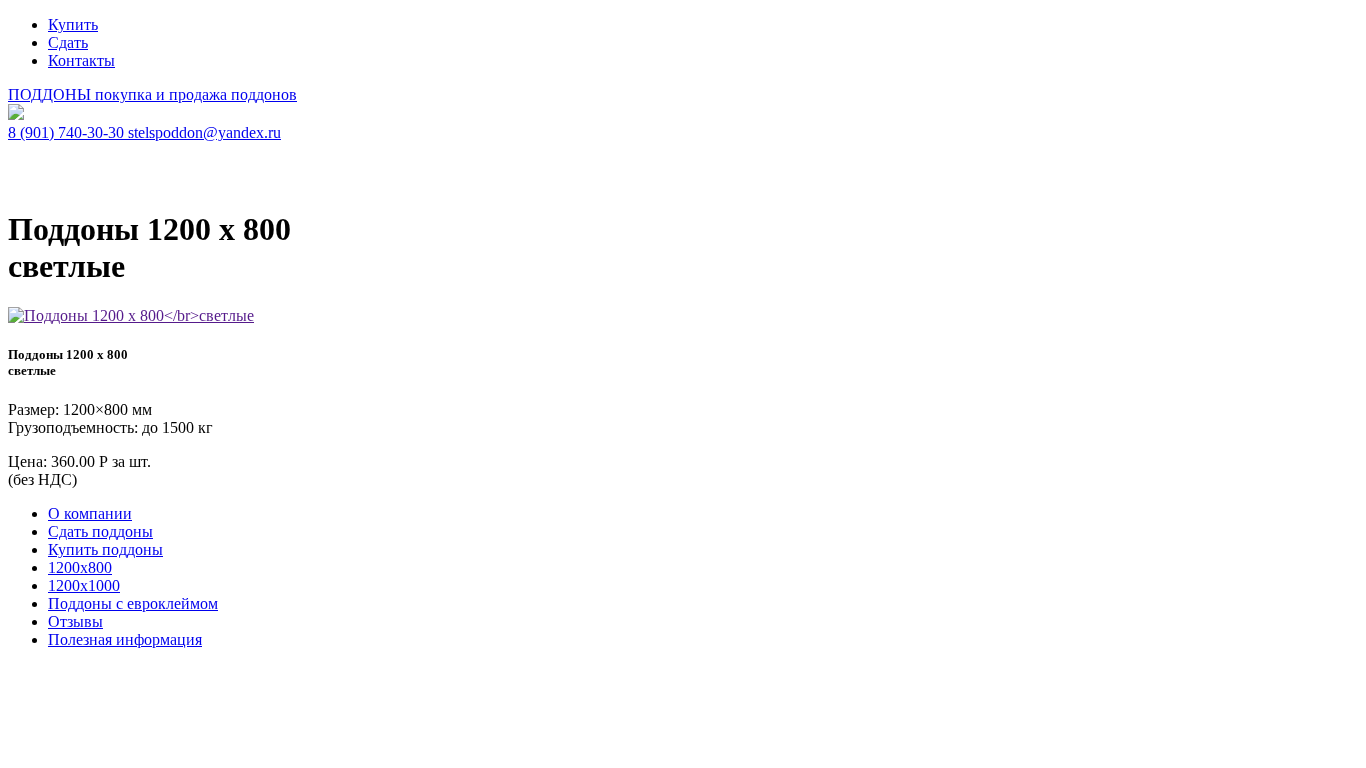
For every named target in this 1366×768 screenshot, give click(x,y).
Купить (73, 24)
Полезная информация (125, 639)
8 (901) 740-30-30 (68, 132)
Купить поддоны (105, 549)
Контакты (81, 60)
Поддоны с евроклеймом (133, 603)
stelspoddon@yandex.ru (204, 132)
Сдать (68, 42)
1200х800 (80, 567)
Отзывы (75, 621)
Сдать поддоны (100, 531)
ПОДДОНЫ (152, 94)
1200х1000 (84, 585)
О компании (90, 513)
